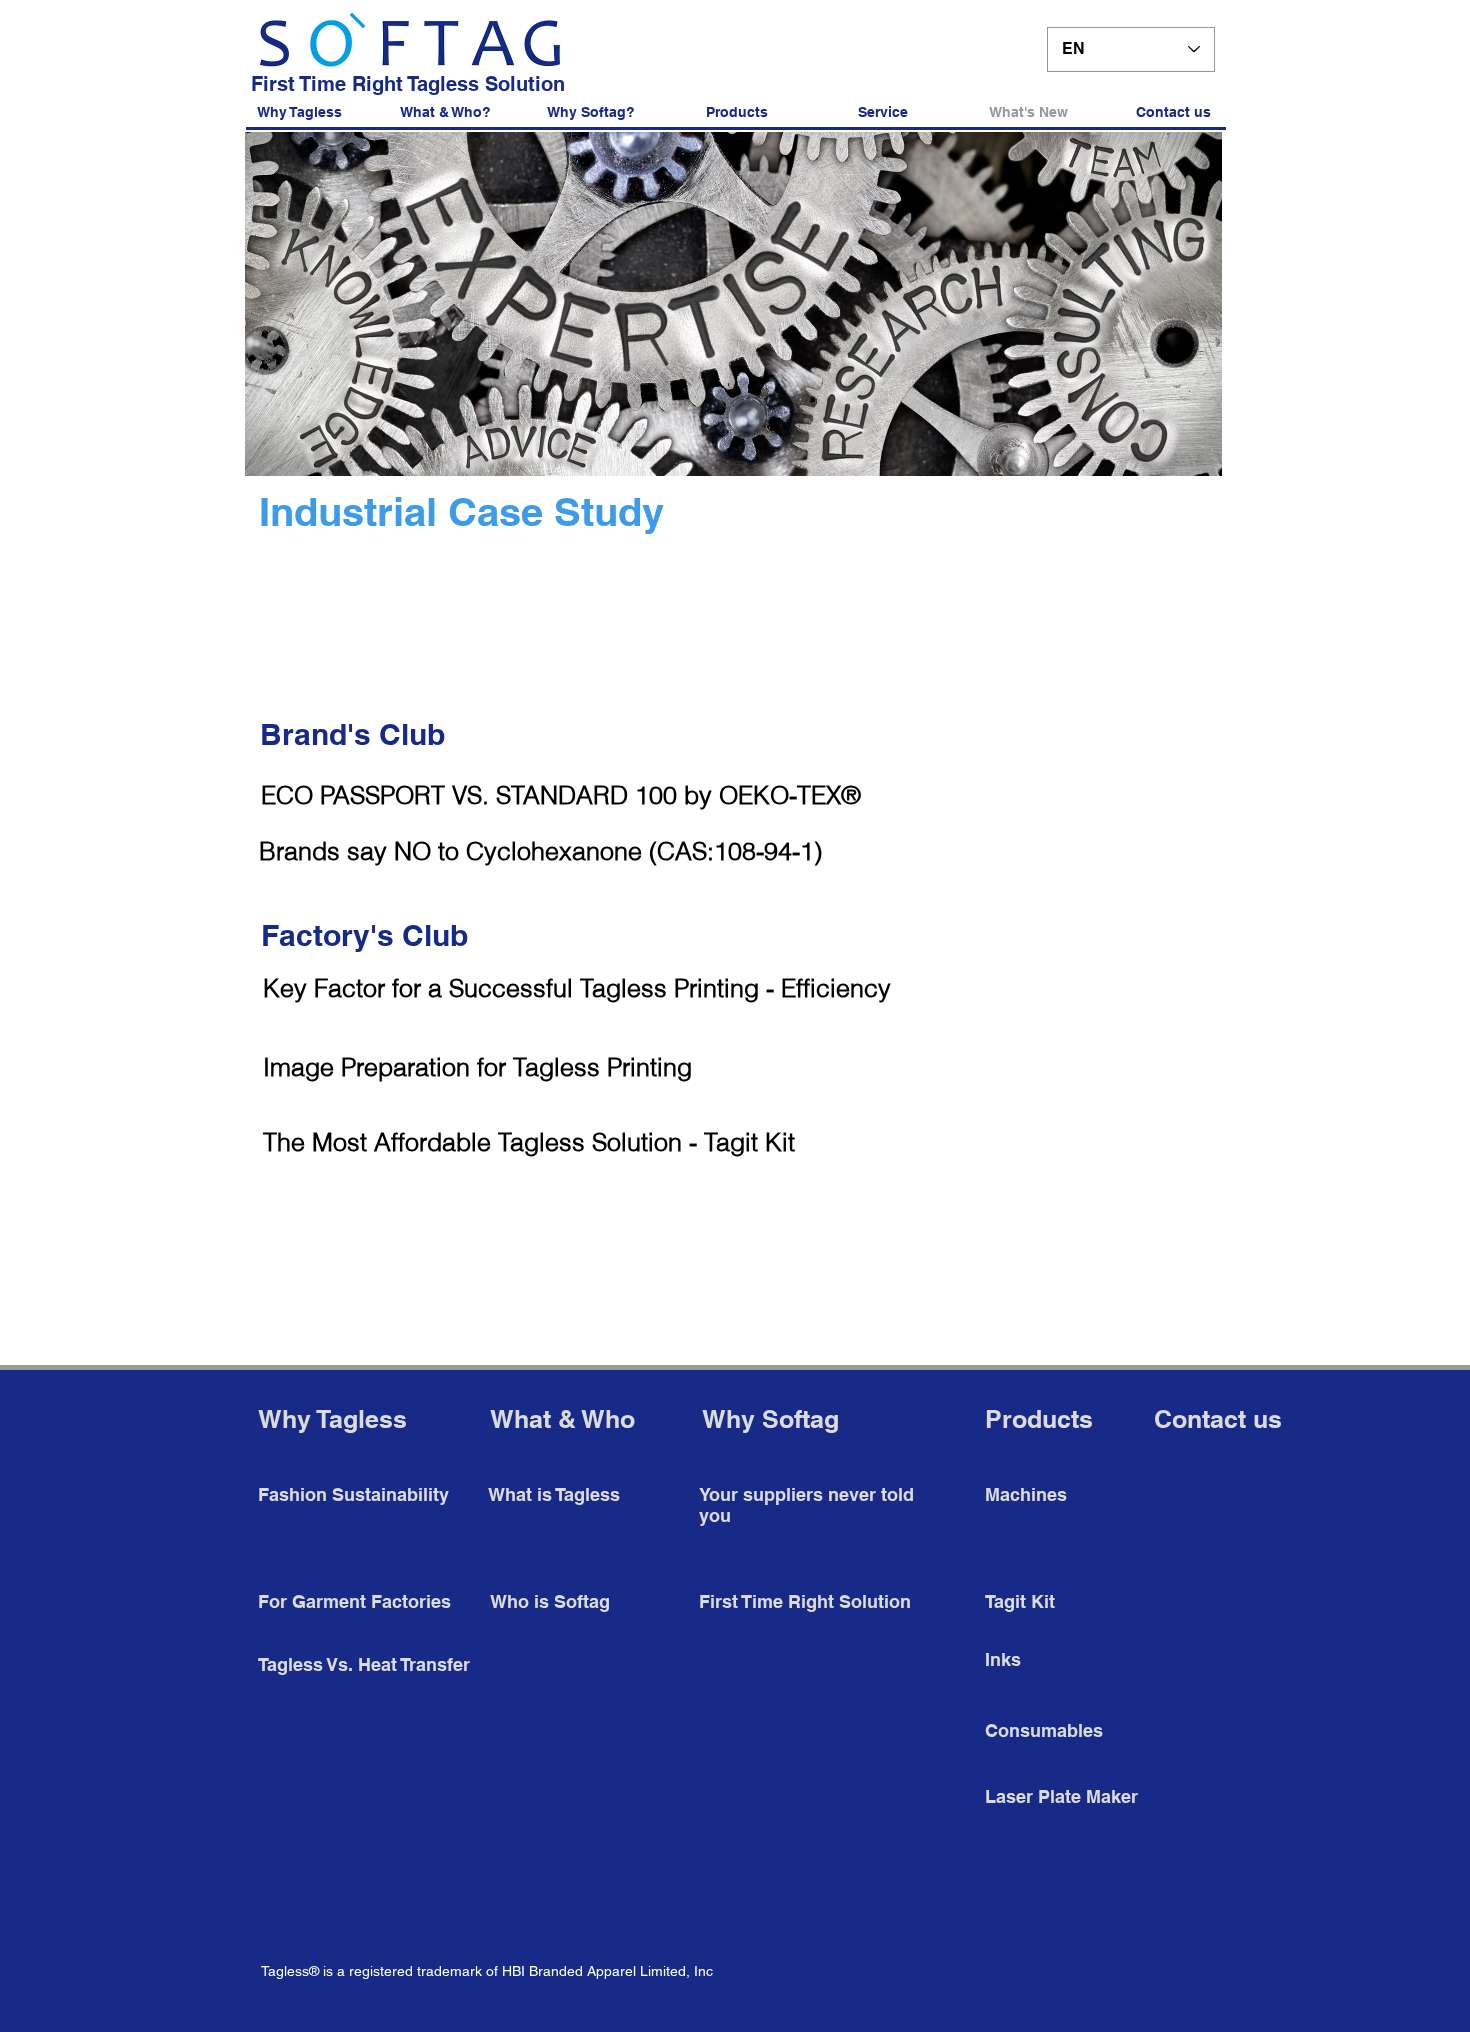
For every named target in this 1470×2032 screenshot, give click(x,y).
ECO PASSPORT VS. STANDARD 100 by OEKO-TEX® (561, 795)
